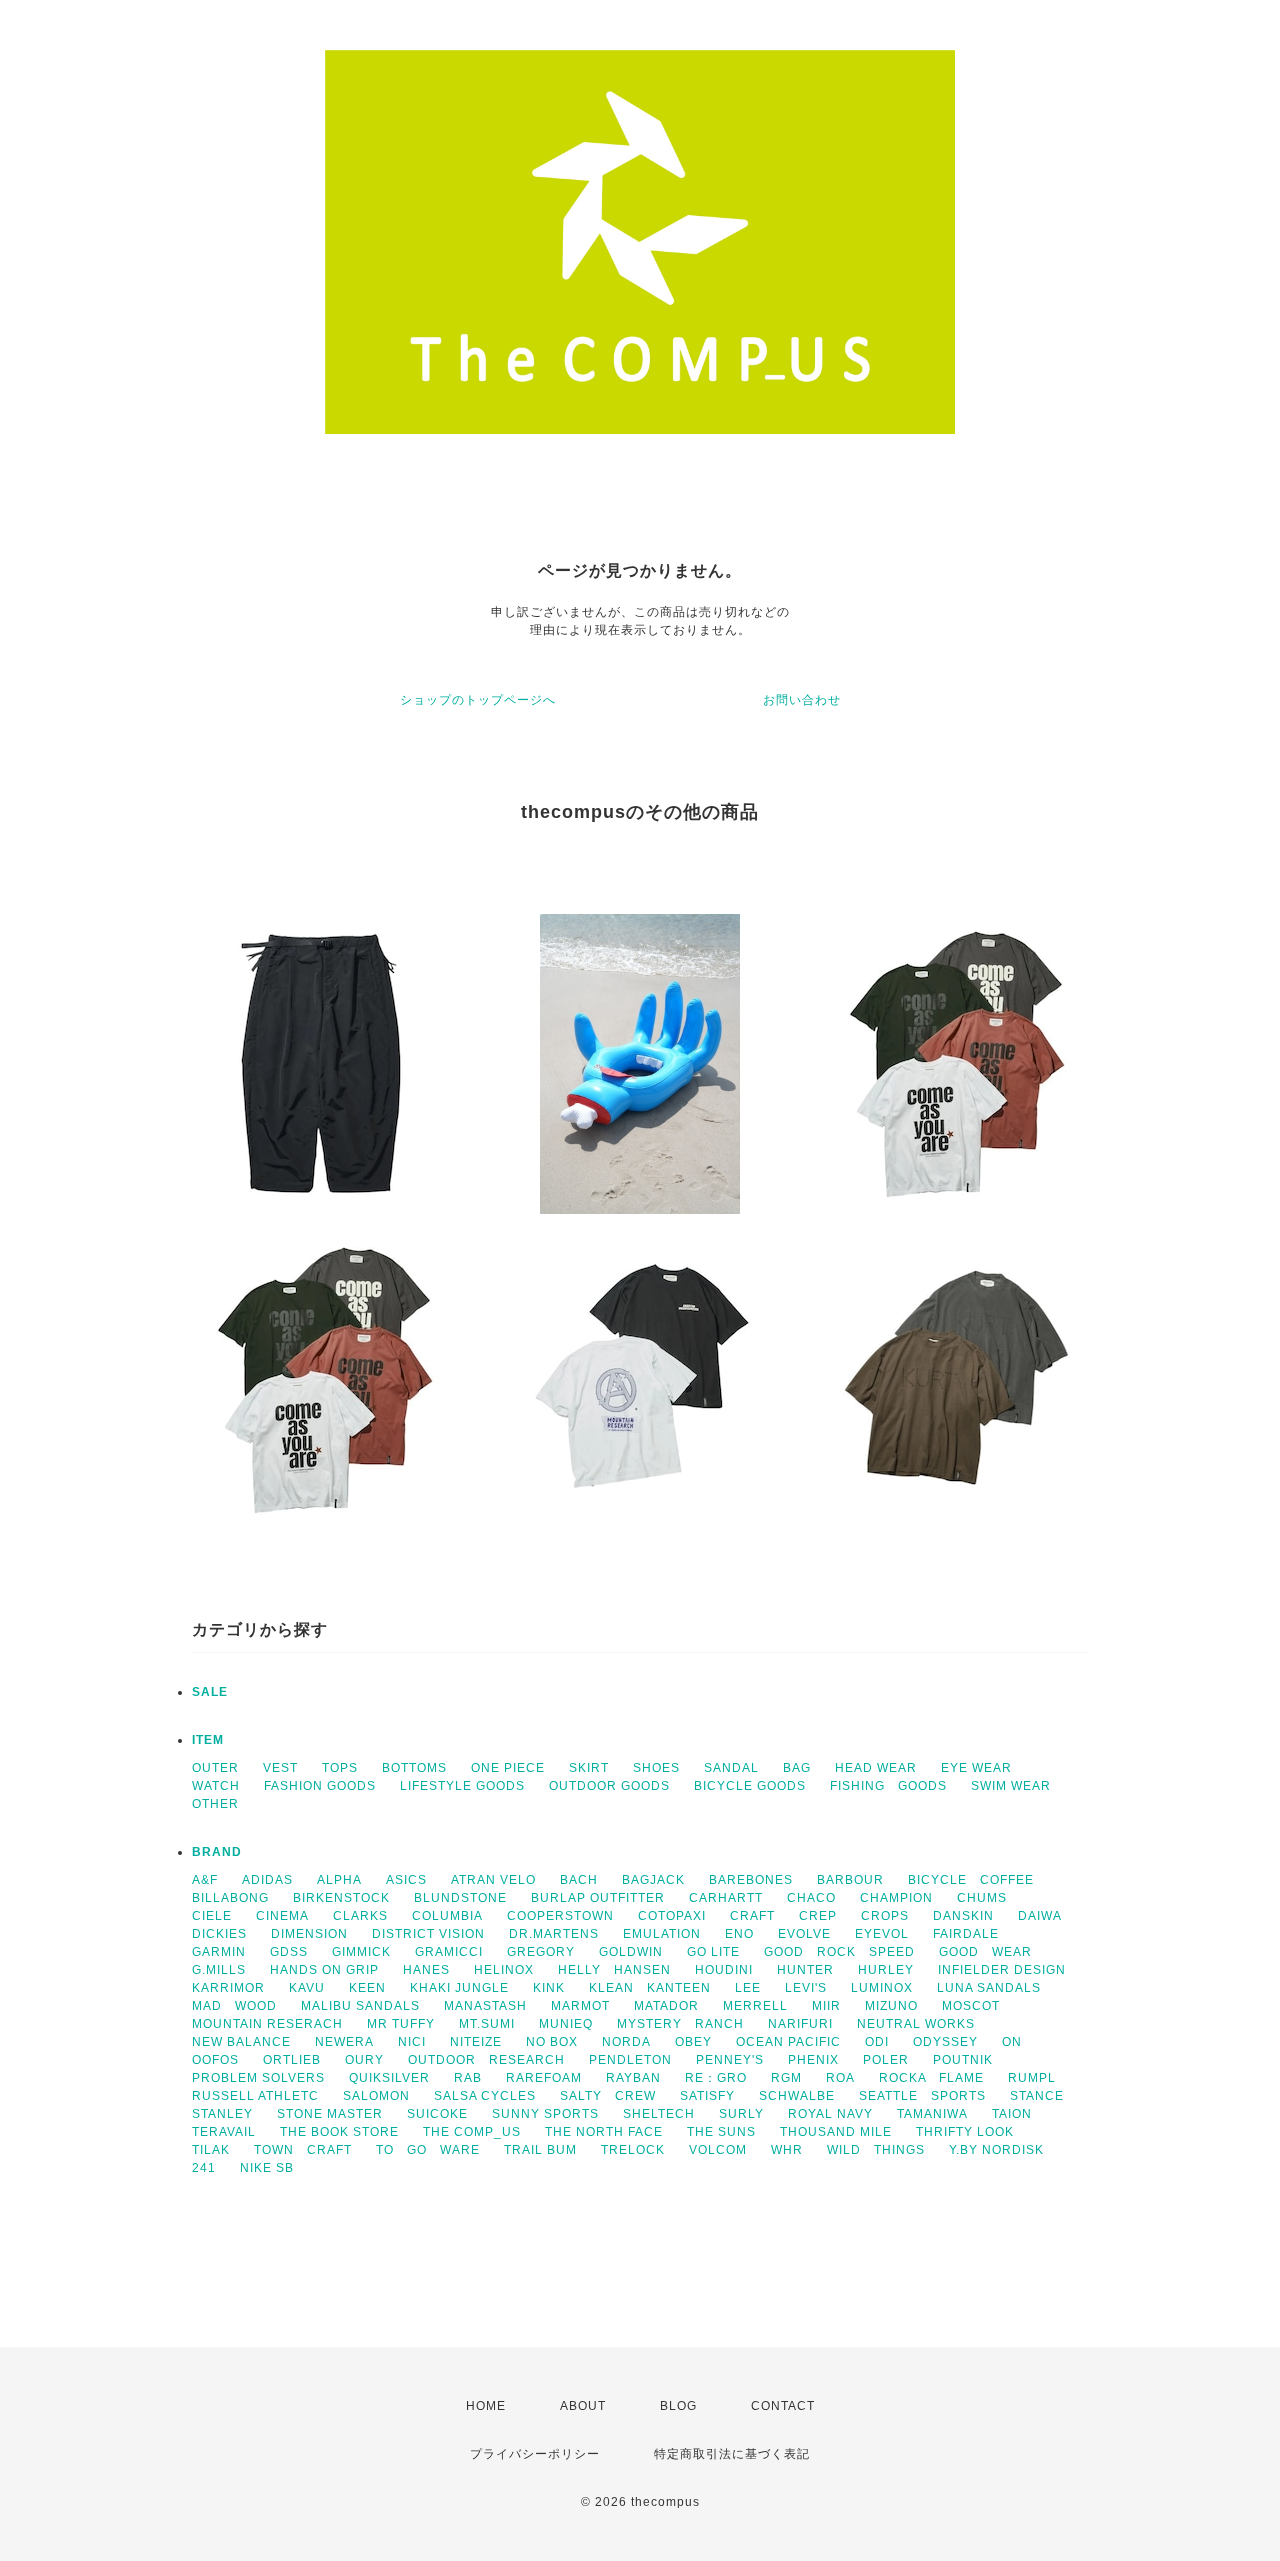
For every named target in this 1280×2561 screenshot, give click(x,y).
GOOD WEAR (985, 1952)
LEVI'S (806, 1988)
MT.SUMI (487, 2024)
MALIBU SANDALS (360, 2006)
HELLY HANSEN (614, 1970)
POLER (886, 2060)
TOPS (340, 1768)
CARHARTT (726, 1898)
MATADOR (666, 2006)
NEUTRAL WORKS (916, 2024)
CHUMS (982, 1898)
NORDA (626, 2042)
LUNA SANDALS (989, 1988)
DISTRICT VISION (428, 1934)
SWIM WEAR (1011, 1786)
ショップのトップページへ (478, 700)
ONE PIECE (508, 1768)
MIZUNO (891, 2006)
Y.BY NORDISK (996, 2150)
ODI (877, 2042)
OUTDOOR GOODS (609, 1786)
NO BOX (552, 2042)
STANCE (1037, 2096)
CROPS (885, 1916)
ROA (840, 2078)
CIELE (212, 1916)
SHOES (656, 1768)
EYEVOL (882, 1934)
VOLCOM (718, 2150)
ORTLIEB (292, 2060)
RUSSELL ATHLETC (255, 2096)
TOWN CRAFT (303, 2150)
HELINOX (504, 1970)
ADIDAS (267, 1880)
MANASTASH (485, 2006)
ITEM (208, 1740)
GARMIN (219, 1952)
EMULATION (662, 1934)
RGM (786, 2078)
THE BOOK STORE (339, 2132)
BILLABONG (230, 1898)
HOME (486, 2406)
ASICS (406, 1880)
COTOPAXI (672, 1916)
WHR (787, 2150)
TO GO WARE (428, 2150)
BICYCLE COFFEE (971, 1880)
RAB (468, 2078)
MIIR (826, 2006)
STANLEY (222, 2114)
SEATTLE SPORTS (922, 2096)
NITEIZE (476, 2042)
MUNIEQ (566, 2024)
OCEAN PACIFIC (788, 2042)
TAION (1012, 2114)
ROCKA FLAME (931, 2078)
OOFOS (215, 2060)
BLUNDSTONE (460, 1898)
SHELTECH (659, 2114)
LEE (748, 1988)
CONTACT (783, 2406)
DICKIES (219, 1934)
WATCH (216, 1786)
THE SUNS (721, 2132)
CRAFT (752, 1916)
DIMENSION (309, 1934)
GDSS (289, 1952)
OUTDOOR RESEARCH (486, 2060)
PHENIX (813, 2060)
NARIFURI (800, 2024)
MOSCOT (971, 2006)
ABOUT (583, 2406)
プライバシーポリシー (535, 2454)
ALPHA (339, 1880)
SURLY (741, 2114)
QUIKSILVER (389, 2078)
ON (1012, 2042)
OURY (364, 2060)
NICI (412, 2042)
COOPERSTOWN (560, 1916)
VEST (280, 1768)
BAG (797, 1768)
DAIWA (1040, 1916)
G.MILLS (219, 1970)
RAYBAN (633, 2078)
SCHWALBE (797, 2096)
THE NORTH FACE (604, 2132)
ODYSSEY (945, 2042)
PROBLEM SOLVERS (258, 2078)
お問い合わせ (802, 700)
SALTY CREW (608, 2096)
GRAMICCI (449, 1952)
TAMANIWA (932, 2114)
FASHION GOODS (320, 1786)
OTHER (215, 1804)
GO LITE (713, 1952)
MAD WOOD (234, 2006)
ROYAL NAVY (830, 2114)
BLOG (678, 2406)
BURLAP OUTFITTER (598, 1898)
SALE (210, 1692)
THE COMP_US (472, 2132)
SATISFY (707, 2096)
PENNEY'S (730, 2060)
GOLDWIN (631, 1952)
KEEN (367, 1988)
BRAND (217, 1852)
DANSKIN (963, 1916)
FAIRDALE (966, 1934)
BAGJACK (653, 1880)
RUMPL (1032, 2078)
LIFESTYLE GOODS (462, 1786)
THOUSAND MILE (836, 2132)
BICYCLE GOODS (750, 1786)
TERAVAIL (224, 2132)
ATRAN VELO (493, 1880)
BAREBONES (751, 1880)
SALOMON (376, 2096)
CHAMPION (896, 1898)
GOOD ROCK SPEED (839, 1952)
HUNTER (805, 1970)
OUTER (215, 1768)
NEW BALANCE (241, 2042)
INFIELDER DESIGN (1002, 1970)
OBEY (693, 2042)
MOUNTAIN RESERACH (267, 2024)
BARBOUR (850, 1880)
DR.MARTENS (554, 1934)
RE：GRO (716, 2078)
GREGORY (541, 1952)
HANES (426, 1970)
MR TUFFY (401, 2024)
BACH (579, 1880)
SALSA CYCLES (485, 2096)
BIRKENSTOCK (341, 1898)
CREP (818, 1916)
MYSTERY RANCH (680, 2024)
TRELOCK (633, 2150)
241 (204, 2168)
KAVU (307, 1988)
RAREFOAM (544, 2078)
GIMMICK (361, 1952)
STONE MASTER (330, 2114)
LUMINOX (882, 1988)
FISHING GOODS (888, 1786)
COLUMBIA (447, 1916)
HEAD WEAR (876, 1768)
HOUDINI (724, 1970)
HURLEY (886, 1970)
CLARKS (360, 1916)
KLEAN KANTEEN (650, 1988)
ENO (739, 1934)
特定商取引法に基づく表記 (732, 2454)
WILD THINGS (876, 2150)
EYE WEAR (976, 1768)
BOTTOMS (414, 1768)
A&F (205, 1880)
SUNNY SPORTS (545, 2114)
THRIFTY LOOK (965, 2132)
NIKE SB (267, 2168)
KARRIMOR (228, 1988)
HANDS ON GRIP (324, 1970)
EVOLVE (804, 1934)
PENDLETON (630, 2060)
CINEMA (282, 1916)
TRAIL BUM (540, 2150)
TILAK (211, 2150)
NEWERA (344, 2042)
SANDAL (731, 1768)
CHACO (811, 1898)
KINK (549, 1988)
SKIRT (589, 1768)
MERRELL (755, 2006)
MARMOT (580, 2006)
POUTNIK (963, 2060)
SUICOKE (437, 2114)
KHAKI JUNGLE (459, 1988)
